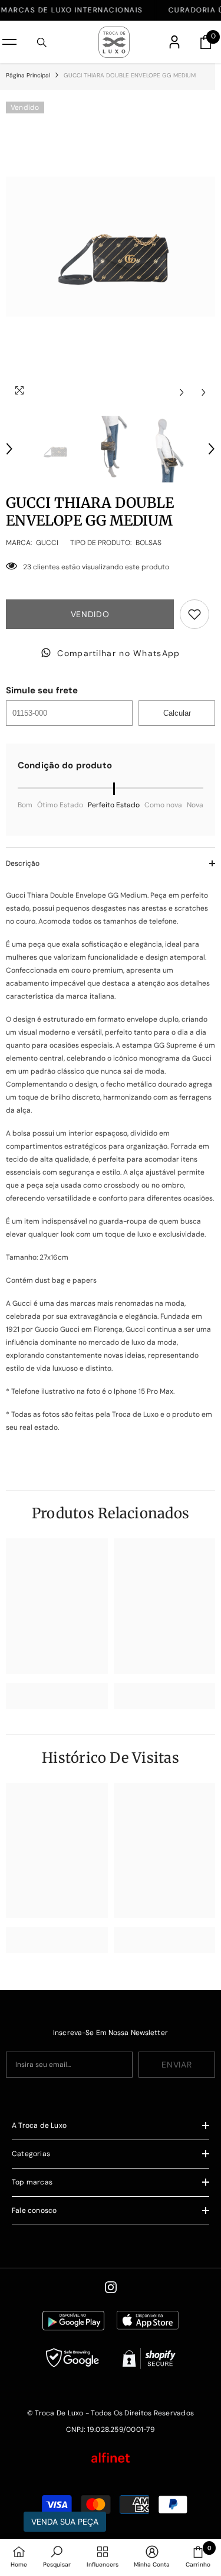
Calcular (177, 713)
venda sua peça (65, 2522)
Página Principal (28, 75)
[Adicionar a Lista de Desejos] (194, 614)
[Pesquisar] (42, 43)
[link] (57, 1696)
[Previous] (182, 392)
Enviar (177, 2065)
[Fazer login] (174, 42)
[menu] (9, 42)
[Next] (204, 392)
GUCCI (47, 543)
